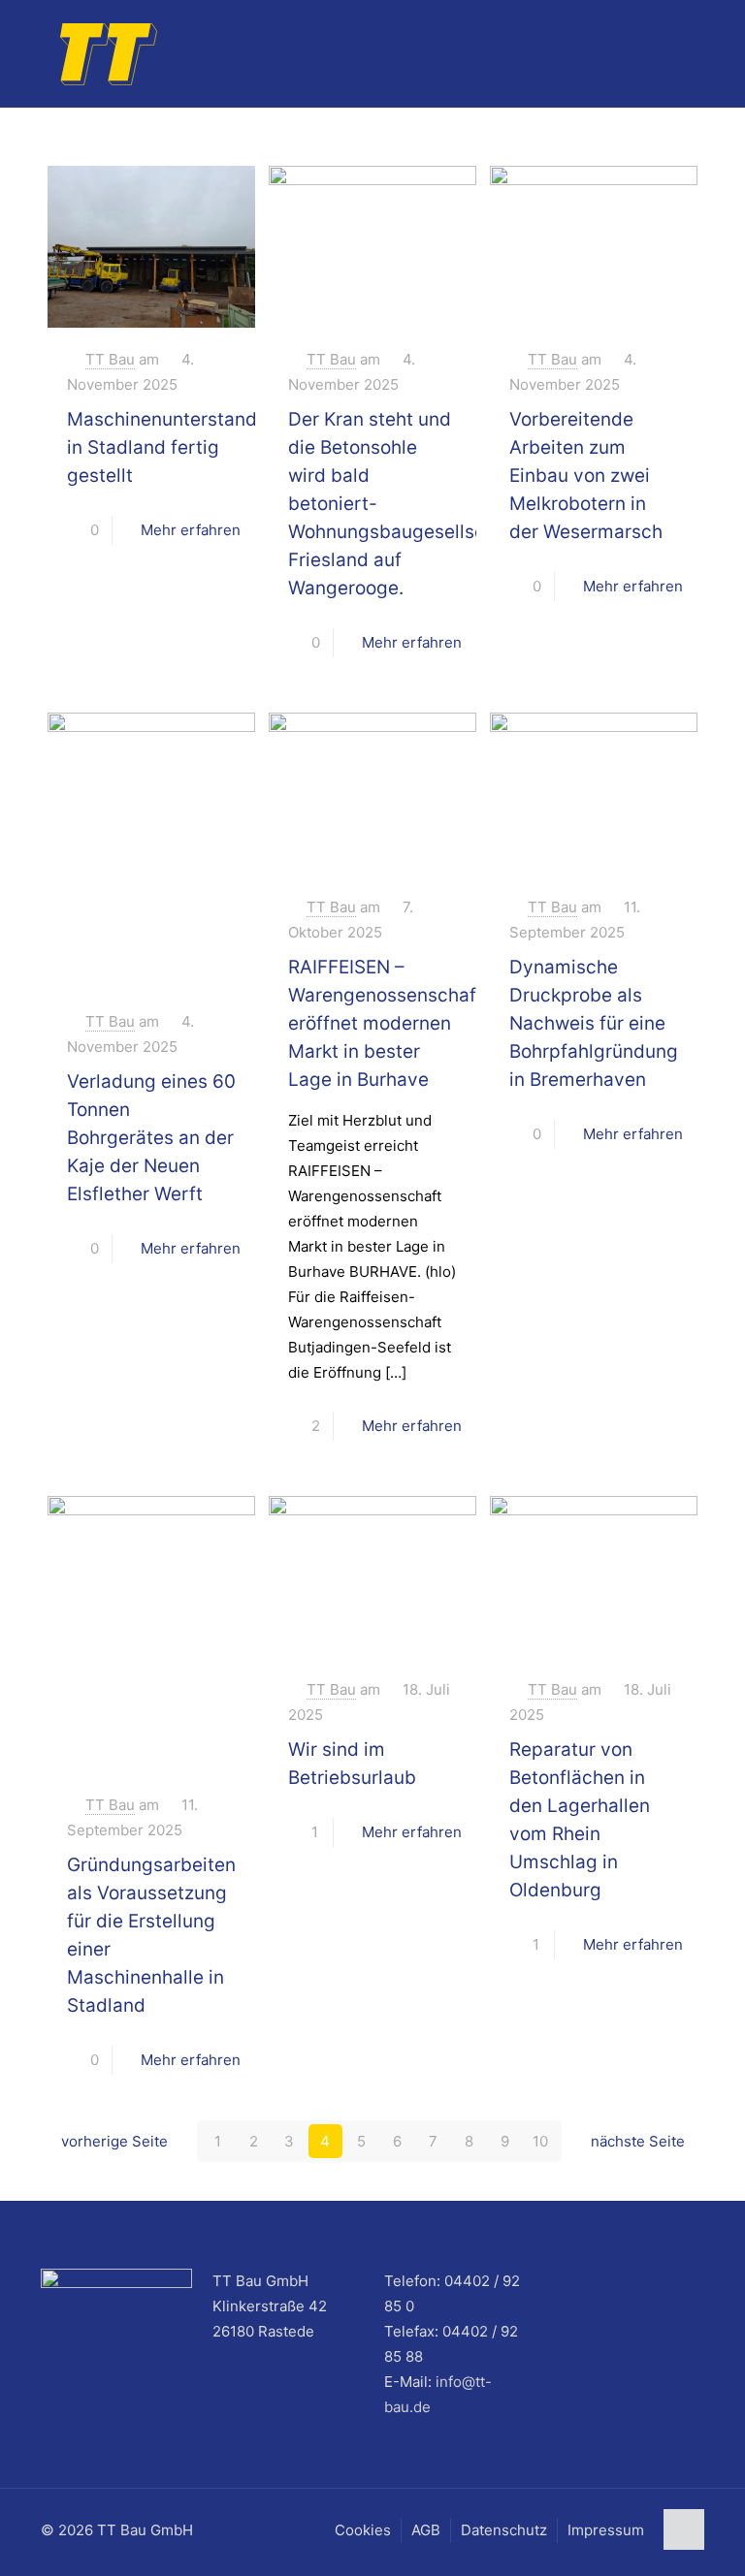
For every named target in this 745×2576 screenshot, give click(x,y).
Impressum (606, 2530)
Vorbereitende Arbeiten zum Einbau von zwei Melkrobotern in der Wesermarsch (586, 476)
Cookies (363, 2530)
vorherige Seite (114, 2141)
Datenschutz (504, 2530)
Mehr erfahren (191, 530)
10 (540, 2141)
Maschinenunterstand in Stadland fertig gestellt (162, 447)
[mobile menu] (673, 53)
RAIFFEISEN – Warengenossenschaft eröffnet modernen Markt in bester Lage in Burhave (386, 1023)
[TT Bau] (109, 53)
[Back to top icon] (684, 2529)
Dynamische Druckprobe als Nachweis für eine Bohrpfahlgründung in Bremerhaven (594, 1023)
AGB (426, 2530)
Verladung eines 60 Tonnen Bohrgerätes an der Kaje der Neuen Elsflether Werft (151, 1138)
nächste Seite (638, 2141)
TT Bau (110, 359)
